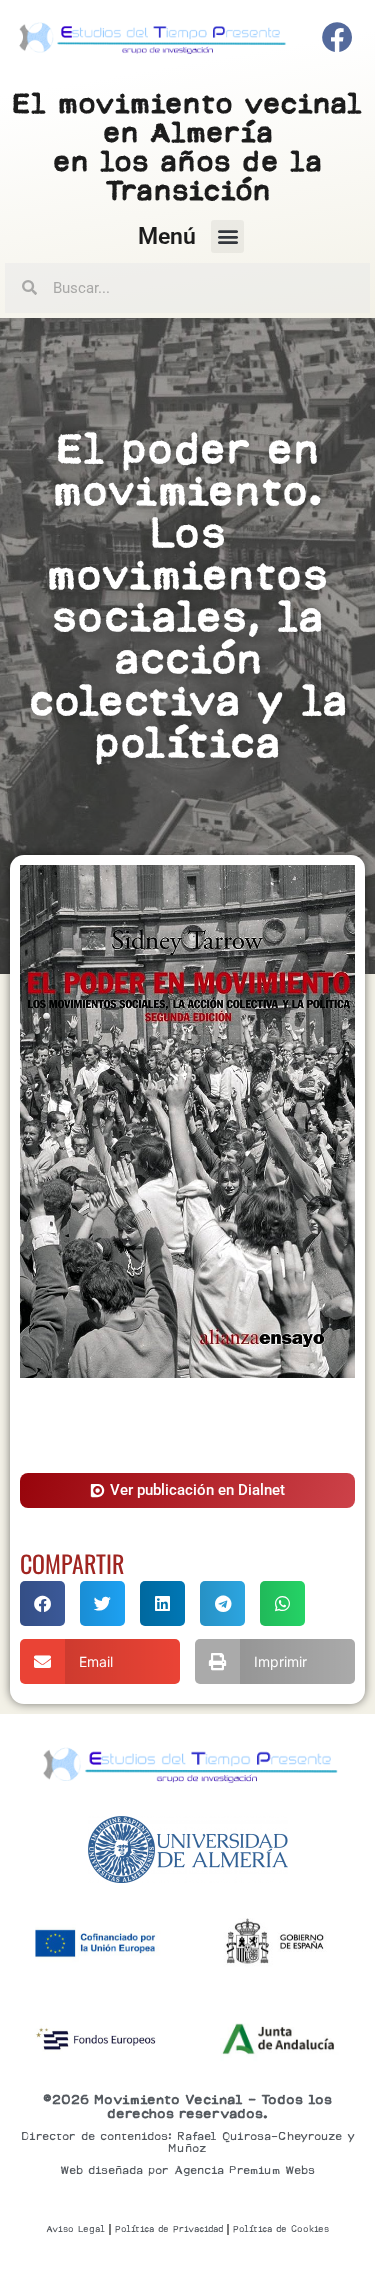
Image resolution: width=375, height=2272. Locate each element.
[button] (227, 236)
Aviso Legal (75, 2229)
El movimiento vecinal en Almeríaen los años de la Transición (187, 146)
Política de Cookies (281, 2229)
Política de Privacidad (169, 2229)
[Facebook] (338, 38)
